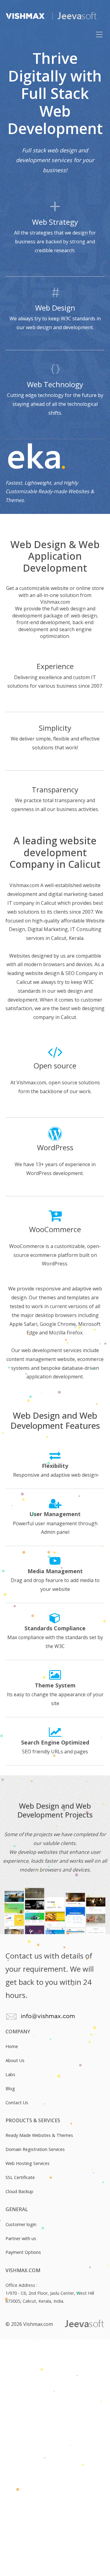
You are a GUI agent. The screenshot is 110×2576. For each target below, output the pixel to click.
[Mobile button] (99, 34)
